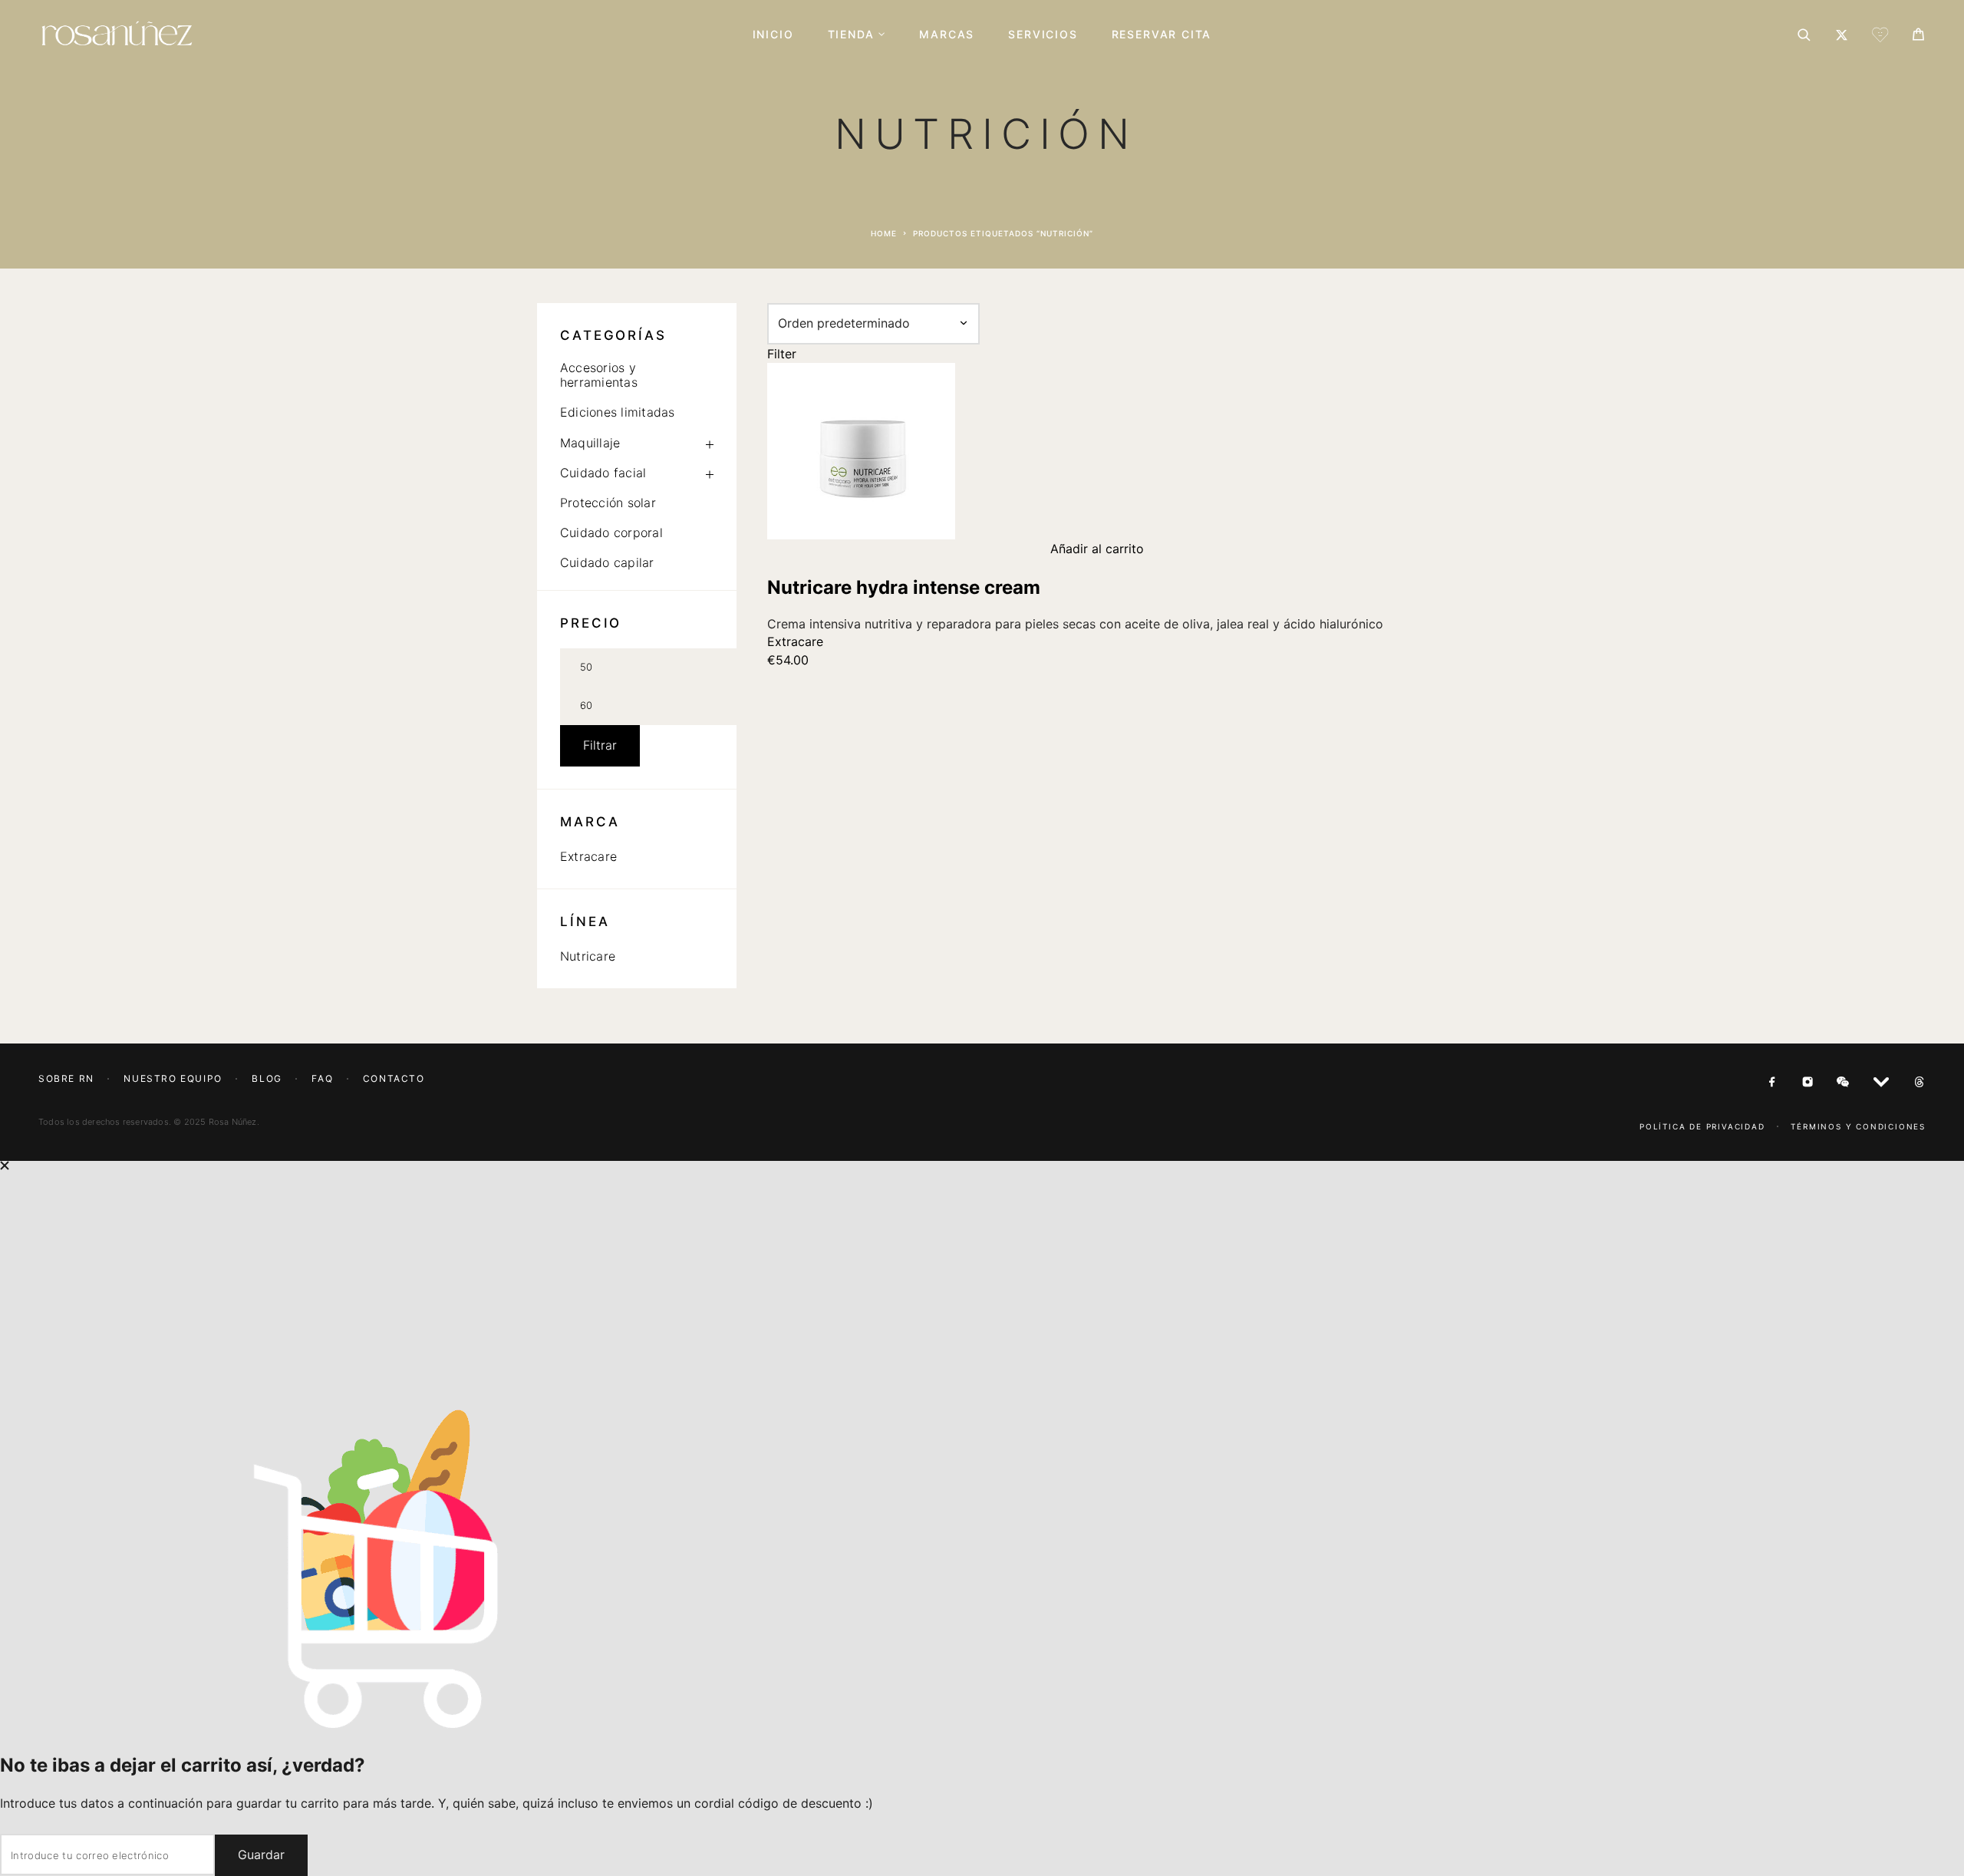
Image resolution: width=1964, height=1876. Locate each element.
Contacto (394, 1078)
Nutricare (588, 956)
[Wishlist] (1880, 37)
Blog (267, 1078)
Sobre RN (66, 1078)
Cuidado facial (603, 473)
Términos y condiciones (1858, 1126)
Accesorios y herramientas (599, 375)
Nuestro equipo (173, 1078)
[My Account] (1842, 35)
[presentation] (1097, 624)
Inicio (773, 35)
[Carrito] (1918, 36)
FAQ (322, 1078)
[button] (1097, 549)
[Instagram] (1807, 1083)
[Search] (1804, 35)
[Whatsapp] (1843, 1083)
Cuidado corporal (611, 532)
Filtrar (600, 745)
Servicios (1043, 35)
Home (884, 233)
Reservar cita (1162, 35)
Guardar (261, 1855)
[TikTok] (1920, 1083)
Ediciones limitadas (618, 412)
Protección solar (608, 503)
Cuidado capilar (607, 562)
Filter (782, 354)
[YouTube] (1881, 1083)
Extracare (588, 856)
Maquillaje (590, 443)
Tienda (851, 35)
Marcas (947, 35)
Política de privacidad (1702, 1126)
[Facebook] (1772, 1083)
